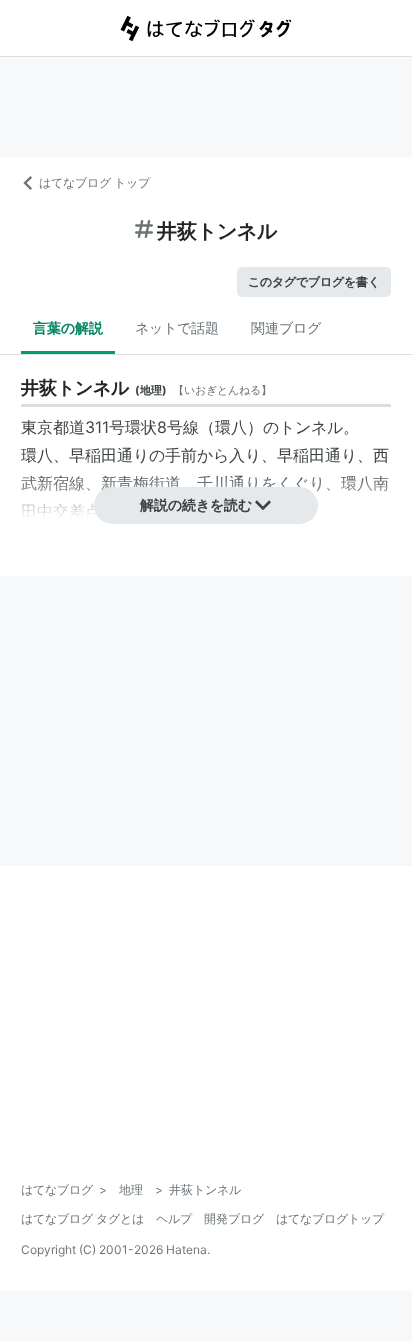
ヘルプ (174, 1218)
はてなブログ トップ (94, 182)
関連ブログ (286, 327)
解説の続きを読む (196, 504)
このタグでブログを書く (314, 281)
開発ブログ (234, 1218)
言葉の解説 (68, 327)
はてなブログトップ (330, 1218)
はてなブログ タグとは (82, 1218)
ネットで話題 (177, 327)
